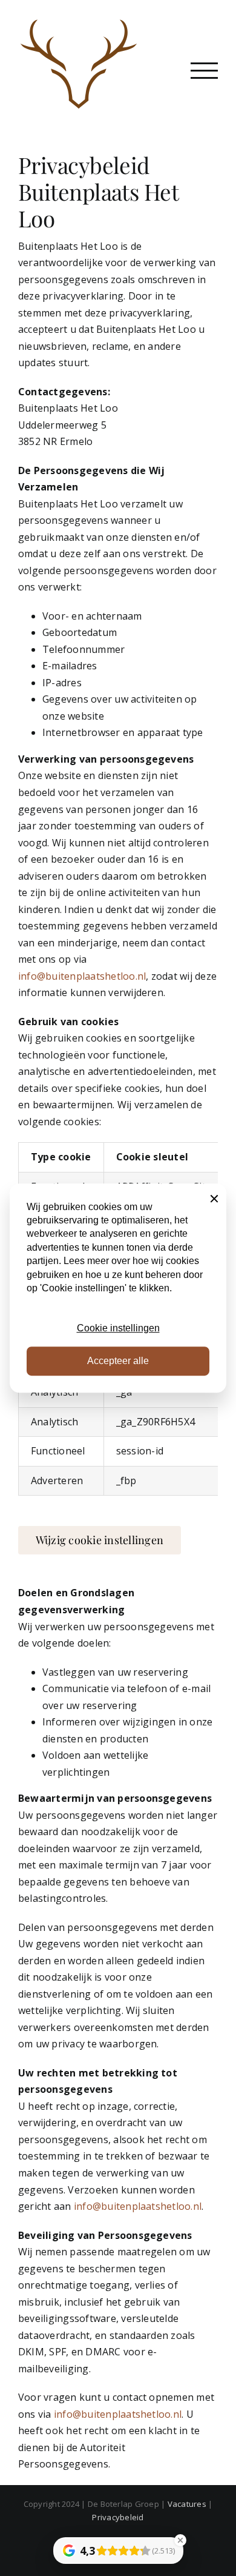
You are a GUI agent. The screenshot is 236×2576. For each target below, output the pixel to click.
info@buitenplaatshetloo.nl (82, 976)
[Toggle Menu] (204, 71)
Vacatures (187, 2504)
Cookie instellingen (118, 1328)
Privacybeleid (118, 2517)
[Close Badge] (180, 2540)
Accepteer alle (118, 1361)
